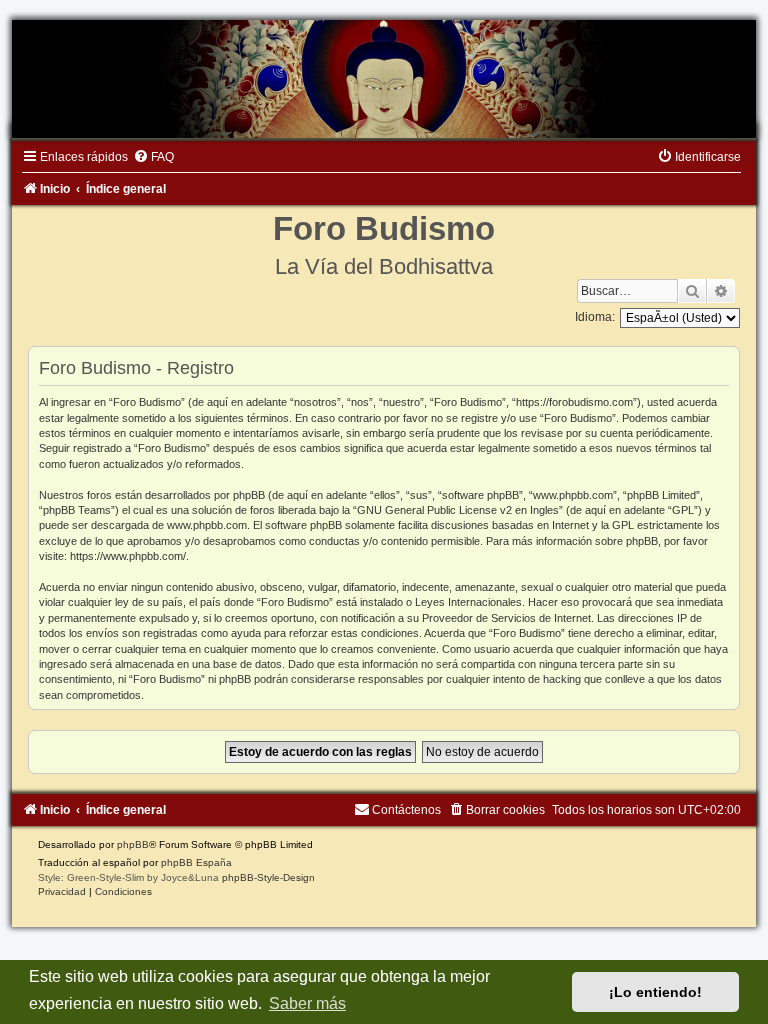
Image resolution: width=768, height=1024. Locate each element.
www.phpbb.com (207, 525)
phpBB (133, 844)
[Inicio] (384, 79)
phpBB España (196, 862)
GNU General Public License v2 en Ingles (458, 510)
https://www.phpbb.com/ (128, 556)
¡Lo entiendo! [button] (655, 992)
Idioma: (595, 317)
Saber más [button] (307, 1003)
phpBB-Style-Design (268, 877)
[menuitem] (153, 157)
